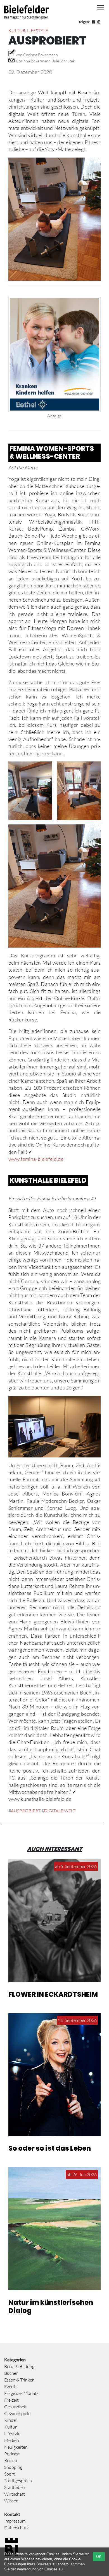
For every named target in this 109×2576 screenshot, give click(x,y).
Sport (10, 2474)
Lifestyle (38, 31)
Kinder (11, 2420)
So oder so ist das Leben (50, 2148)
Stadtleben (15, 2487)
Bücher (11, 2373)
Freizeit (11, 2400)
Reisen (11, 2460)
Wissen (11, 2501)
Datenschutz (16, 2528)
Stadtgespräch (18, 2481)
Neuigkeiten (16, 2447)
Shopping (13, 2467)
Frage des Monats (21, 2393)
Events (11, 2387)
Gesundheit (16, 2407)
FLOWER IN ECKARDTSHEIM (53, 1994)
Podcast (12, 2454)
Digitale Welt (60, 1811)
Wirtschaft (15, 2494)
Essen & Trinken (19, 2380)
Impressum (15, 2521)
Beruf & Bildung (19, 2366)
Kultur (17, 31)
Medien (12, 2440)
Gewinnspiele (17, 2413)
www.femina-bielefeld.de (36, 1159)
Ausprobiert (26, 1811)
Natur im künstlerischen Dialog (51, 2307)
